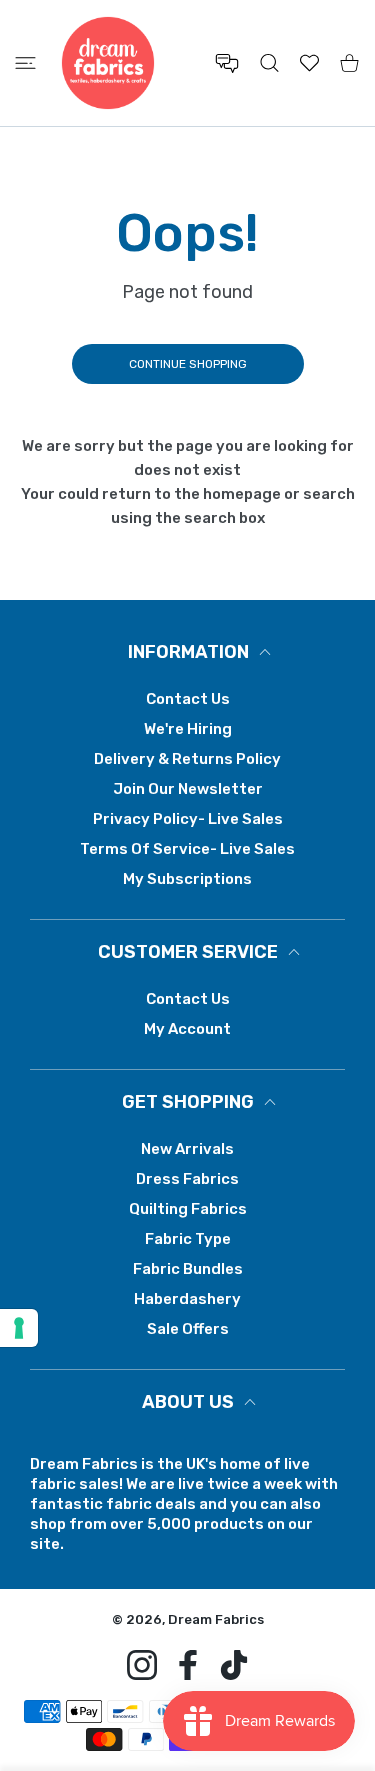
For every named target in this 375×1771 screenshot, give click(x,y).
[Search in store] (269, 63)
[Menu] (25, 63)
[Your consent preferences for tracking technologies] (19, 1328)
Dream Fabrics (216, 1619)
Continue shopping (188, 364)
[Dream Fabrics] (108, 63)
